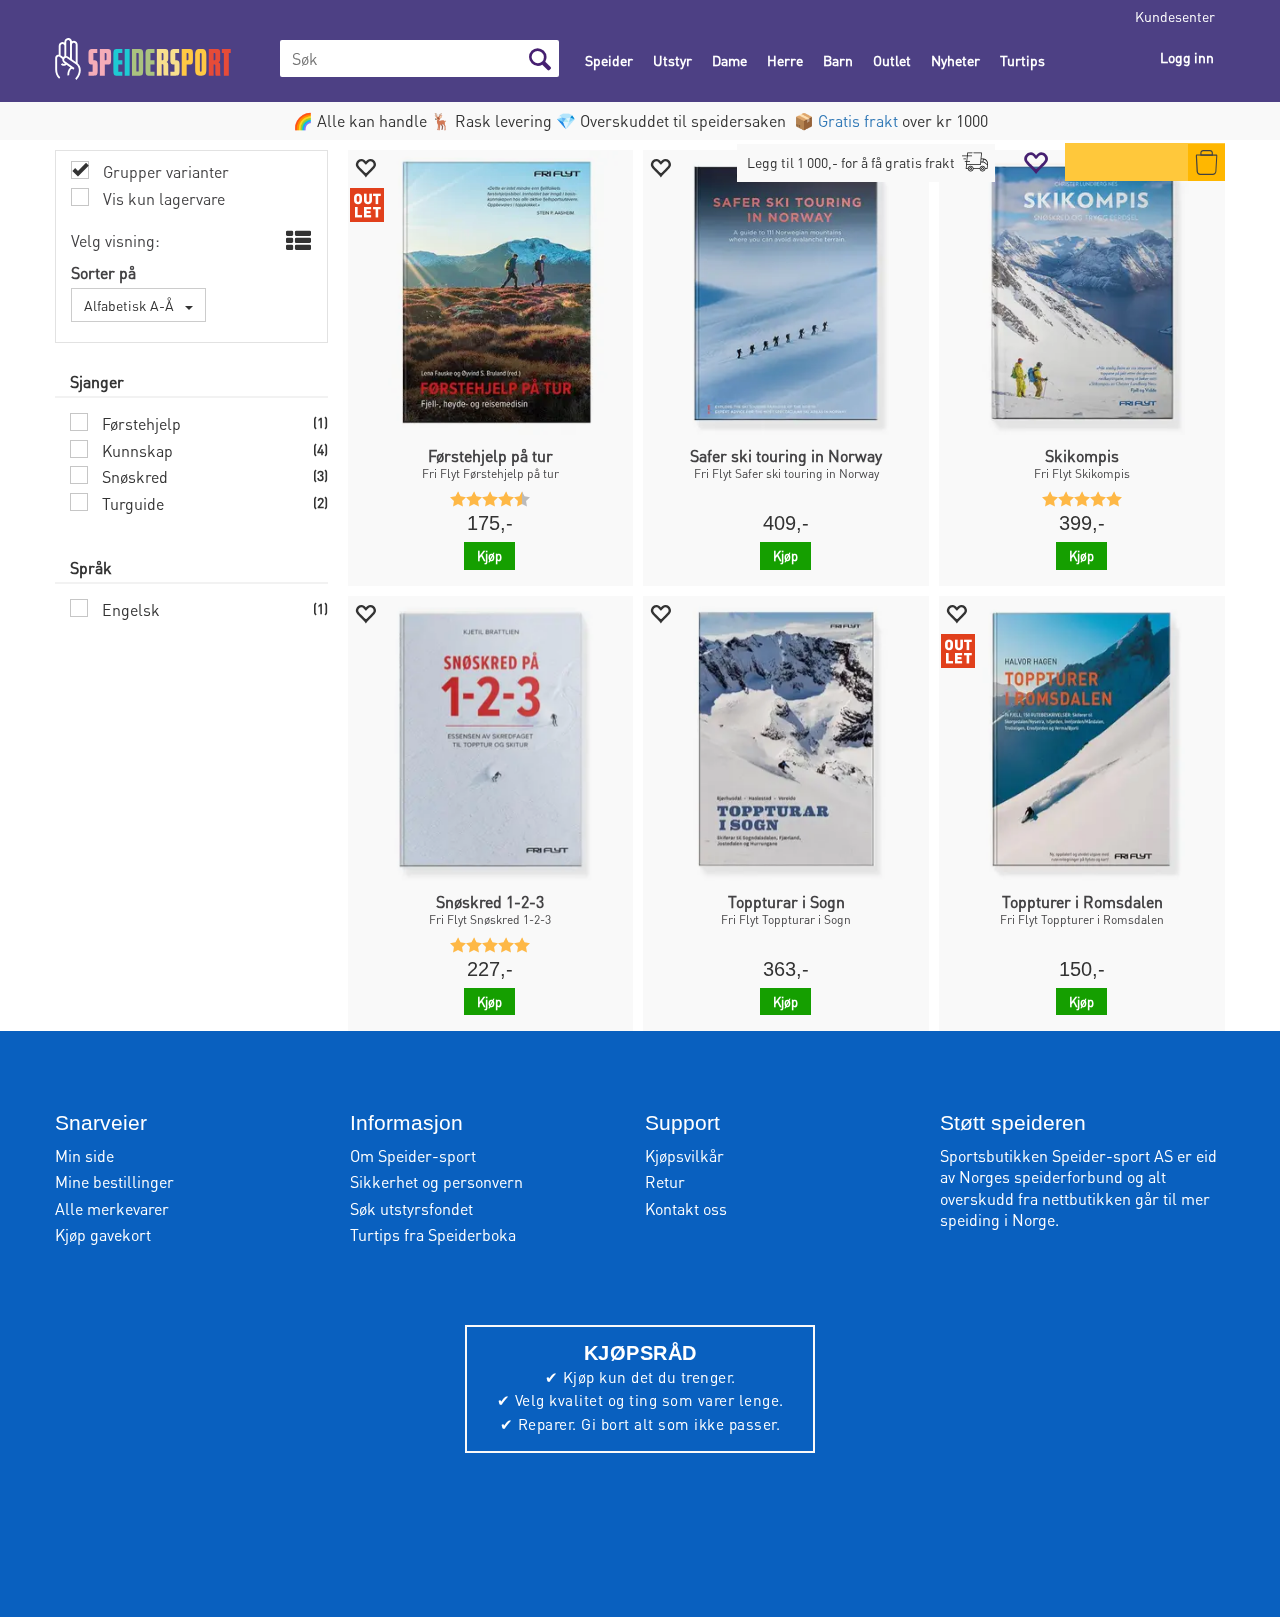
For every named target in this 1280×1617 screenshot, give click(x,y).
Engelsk (129, 609)
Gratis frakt (858, 120)
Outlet (892, 60)
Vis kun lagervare (162, 198)
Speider (609, 60)
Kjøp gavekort (103, 1234)
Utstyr (672, 60)
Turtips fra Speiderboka (433, 1234)
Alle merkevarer (112, 1208)
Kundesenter (1175, 16)
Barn (838, 60)
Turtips (1022, 60)
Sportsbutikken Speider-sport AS (1056, 1155)
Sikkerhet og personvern (436, 1181)
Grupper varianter (164, 171)
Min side (84, 1155)
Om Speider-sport (413, 1155)
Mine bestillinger (114, 1181)
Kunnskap (135, 450)
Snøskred (133, 476)
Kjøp (489, 555)
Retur (665, 1181)
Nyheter (955, 60)
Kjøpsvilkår (684, 1155)
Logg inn (1187, 57)
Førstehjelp (139, 423)
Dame (729, 60)
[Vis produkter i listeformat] (296, 241)
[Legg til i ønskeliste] (365, 166)
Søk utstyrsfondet (411, 1208)
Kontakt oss (686, 1208)
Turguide (131, 503)
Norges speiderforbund (1041, 1176)
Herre (785, 60)
